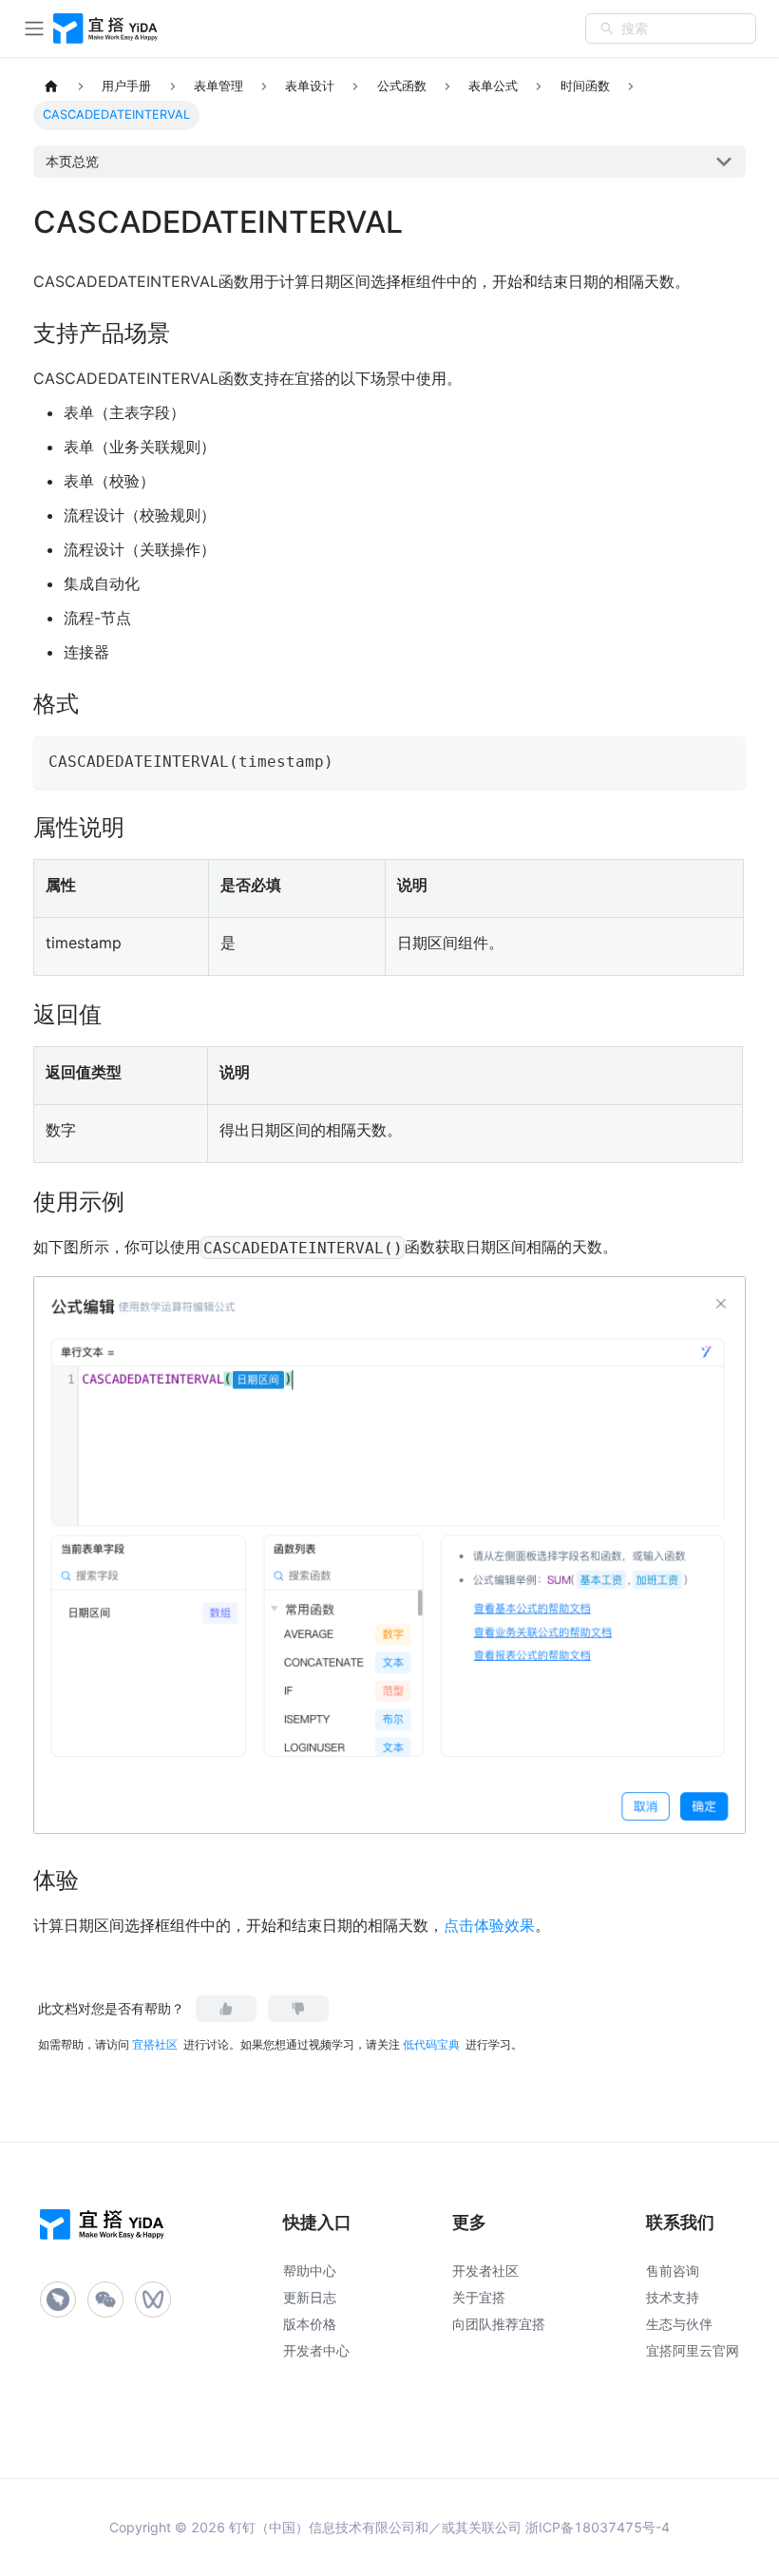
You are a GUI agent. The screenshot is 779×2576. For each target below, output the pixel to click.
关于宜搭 (479, 2297)
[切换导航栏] (34, 29)
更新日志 (310, 2297)
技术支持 (673, 2297)
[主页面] (51, 86)
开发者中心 (316, 2350)
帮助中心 (310, 2271)
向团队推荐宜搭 (499, 2324)
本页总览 (72, 161)
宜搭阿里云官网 (693, 2350)
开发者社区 (485, 2271)
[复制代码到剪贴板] (722, 759)
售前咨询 (673, 2271)
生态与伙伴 (679, 2324)
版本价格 (310, 2324)
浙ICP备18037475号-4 (598, 2527)
